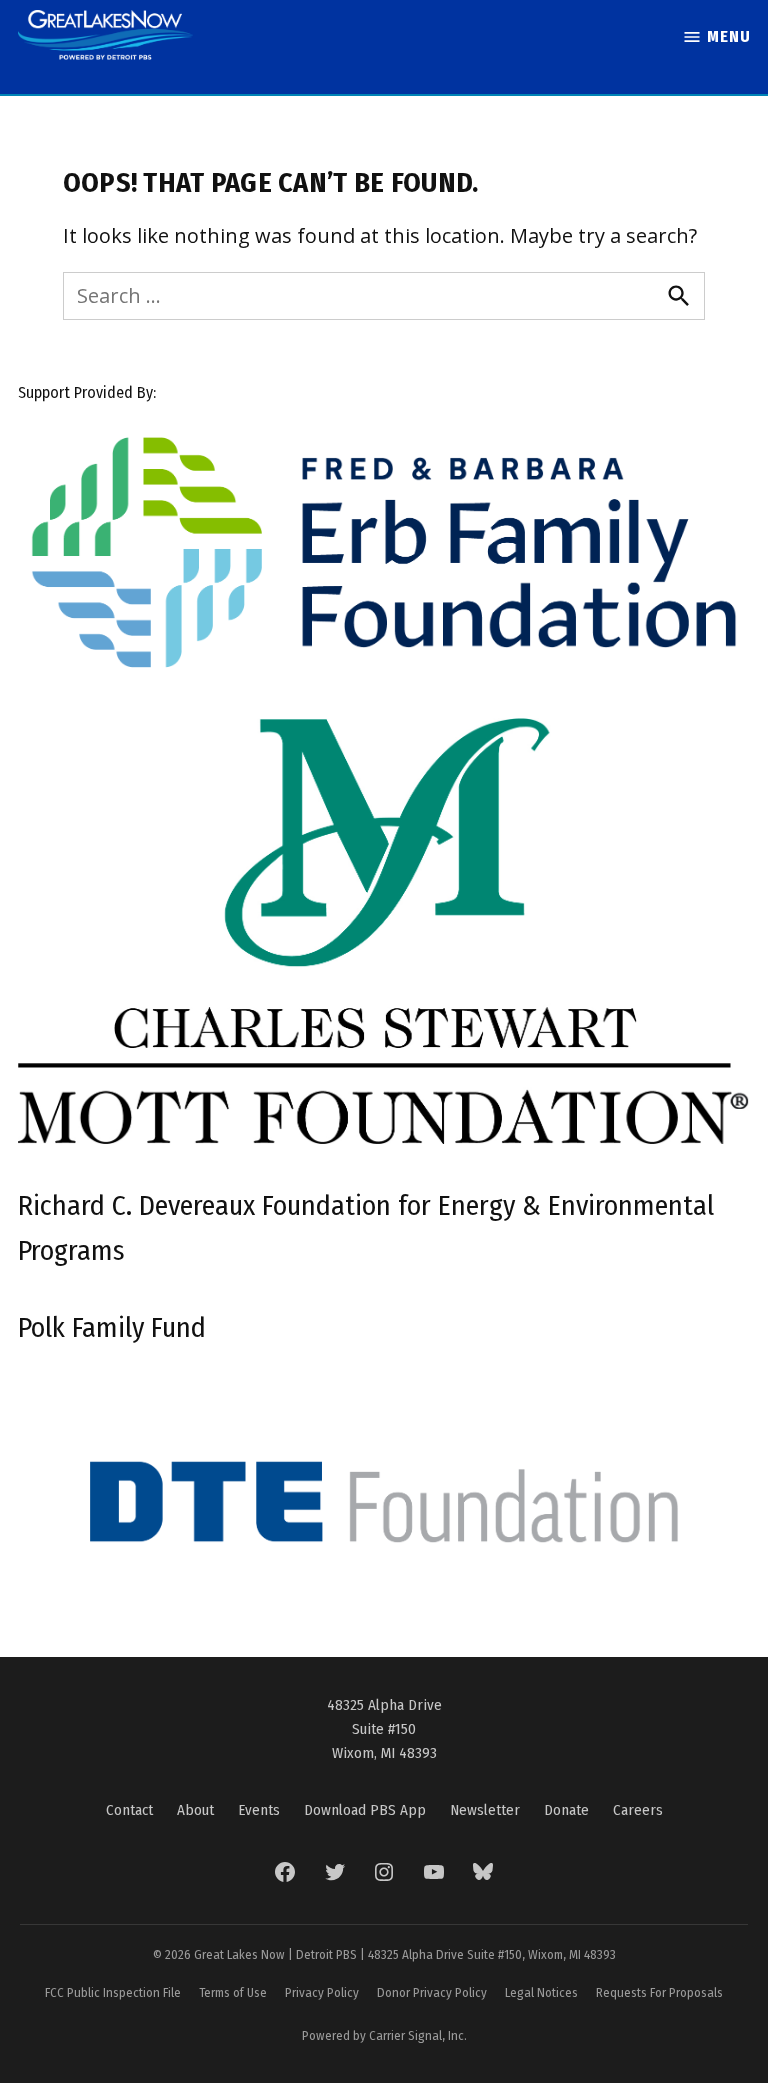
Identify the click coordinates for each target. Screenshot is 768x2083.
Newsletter (485, 1810)
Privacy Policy (322, 1992)
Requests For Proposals (659, 1992)
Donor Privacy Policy (432, 1992)
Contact (129, 1810)
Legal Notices (541, 1992)
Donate (566, 1810)
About (195, 1810)
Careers (638, 1810)
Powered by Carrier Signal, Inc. (384, 2035)
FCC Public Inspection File (113, 1992)
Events (259, 1810)
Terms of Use (233, 1992)
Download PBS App (365, 1810)
